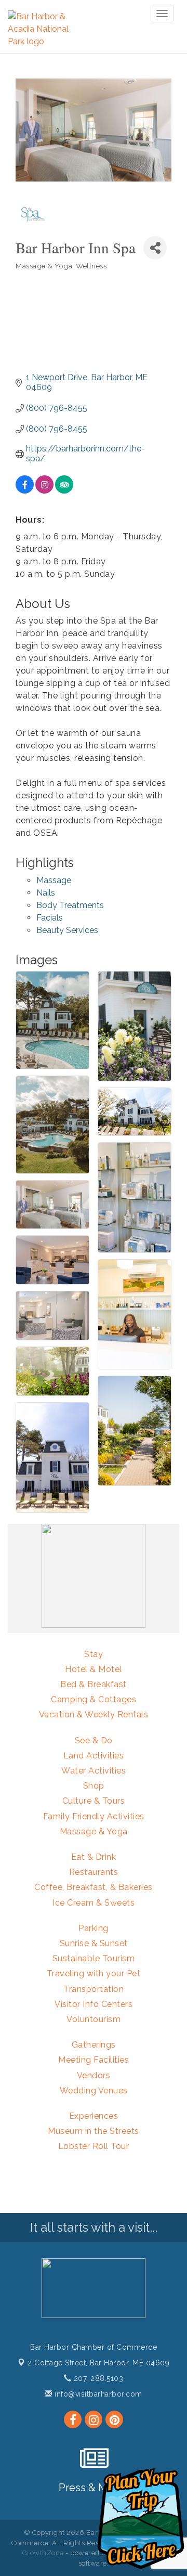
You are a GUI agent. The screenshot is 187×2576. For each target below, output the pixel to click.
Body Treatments (70, 905)
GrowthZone (43, 2553)
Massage (54, 880)
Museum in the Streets (94, 2131)
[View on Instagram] (44, 491)
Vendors (94, 2075)
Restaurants (94, 1872)
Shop (94, 1786)
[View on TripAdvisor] (64, 491)
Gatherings (94, 2045)
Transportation (94, 1989)
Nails (46, 893)
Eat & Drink (94, 1857)
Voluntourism (94, 2019)
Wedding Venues (94, 2090)
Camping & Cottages (94, 1699)
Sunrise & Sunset (94, 1943)
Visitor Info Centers (94, 2004)
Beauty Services (67, 930)
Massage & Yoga (94, 1831)
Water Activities (94, 1771)
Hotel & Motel (94, 1669)
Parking (94, 1928)
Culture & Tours (94, 1801)
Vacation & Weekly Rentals (94, 1714)
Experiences (94, 2116)
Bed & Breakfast (94, 1684)
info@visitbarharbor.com (97, 2394)
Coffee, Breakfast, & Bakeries (94, 1887)
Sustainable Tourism (94, 1958)
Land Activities (94, 1756)
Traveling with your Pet (94, 1973)
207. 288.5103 (97, 2378)
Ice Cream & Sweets (94, 1903)
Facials (50, 918)
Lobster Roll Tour (94, 2146)
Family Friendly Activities (94, 1816)
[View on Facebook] (25, 491)
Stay (94, 1654)
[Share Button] (155, 248)
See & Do (94, 1740)
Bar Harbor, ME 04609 (98, 2363)
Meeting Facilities (94, 2060)
